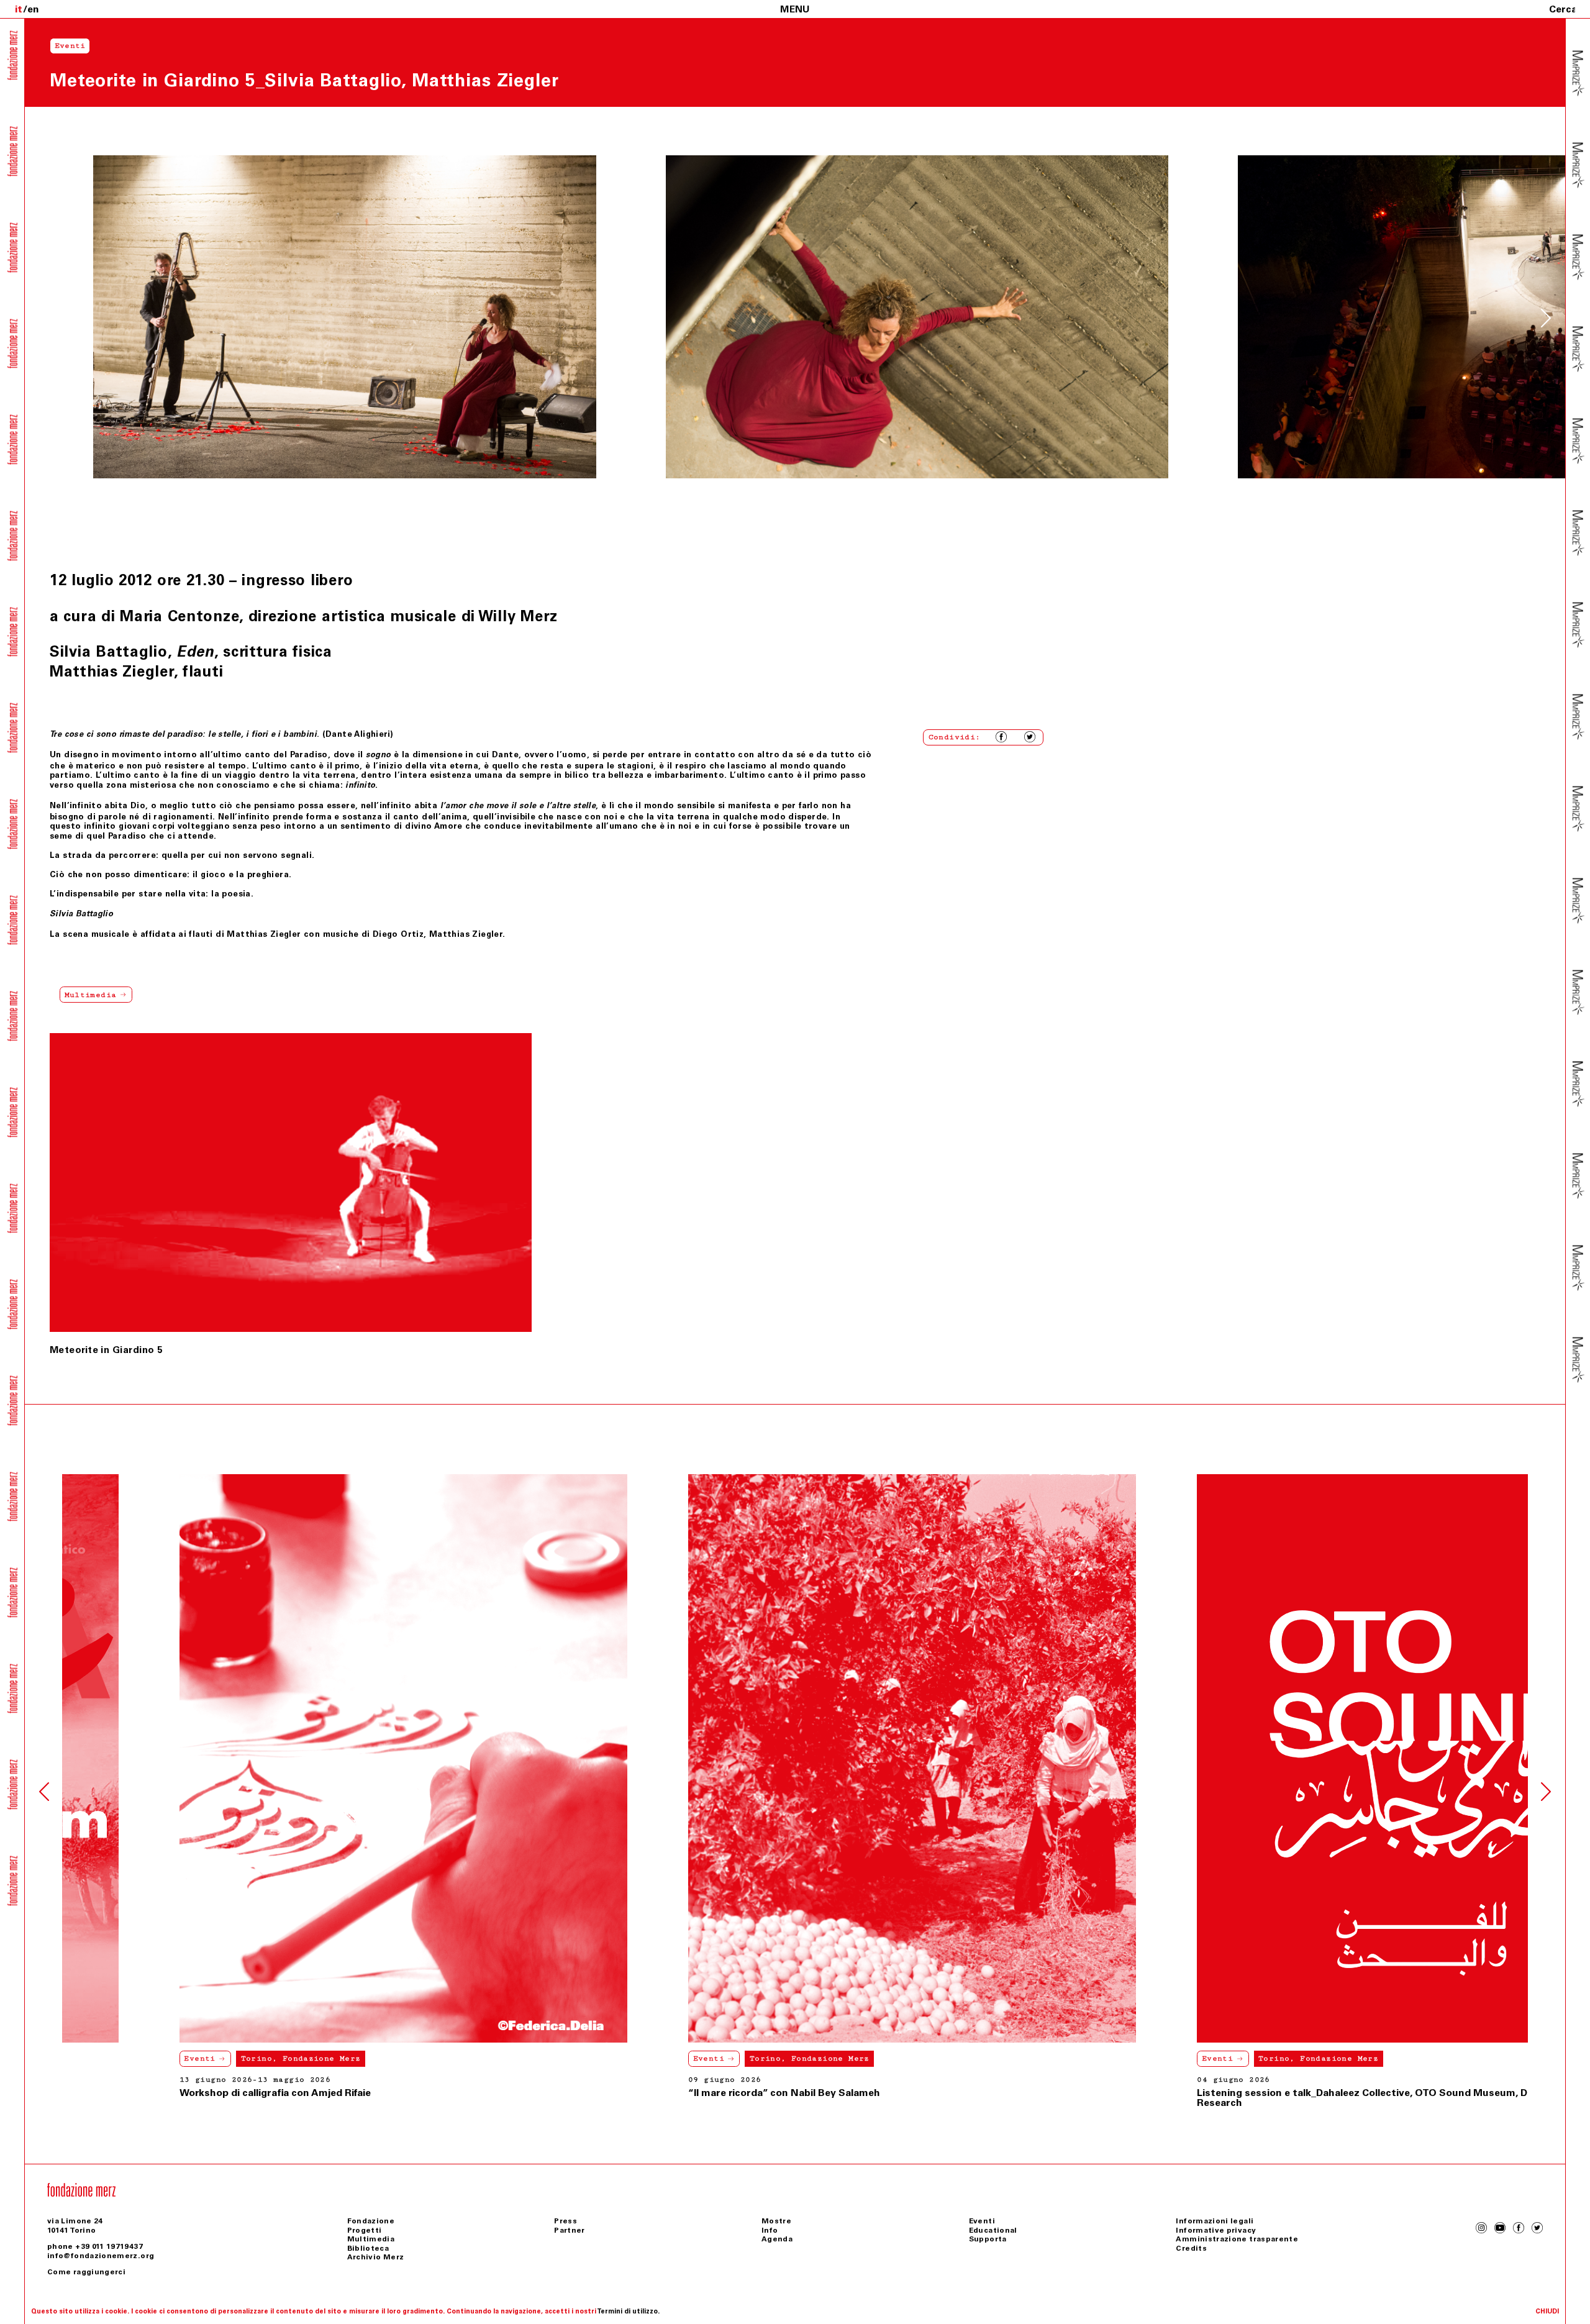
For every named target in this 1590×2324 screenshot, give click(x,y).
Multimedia (371, 2239)
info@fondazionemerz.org (101, 2256)
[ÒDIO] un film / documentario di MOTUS (1178, 2093)
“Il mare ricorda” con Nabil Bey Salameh (158, 2093)
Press (566, 2221)
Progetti (365, 2230)
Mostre (776, 2221)
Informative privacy (1216, 2230)
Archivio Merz (376, 2257)
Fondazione (371, 2221)
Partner (570, 2230)
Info (770, 2230)
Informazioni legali (1215, 2221)
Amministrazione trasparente (1237, 2239)
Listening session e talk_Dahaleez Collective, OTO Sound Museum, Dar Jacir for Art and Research (782, 2098)
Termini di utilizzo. (628, 2311)
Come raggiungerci (86, 2272)
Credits (1191, 2248)
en (33, 9)
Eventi (83, 2058)
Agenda (777, 2239)
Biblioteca (368, 2248)
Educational (993, 2230)
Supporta (988, 2239)
